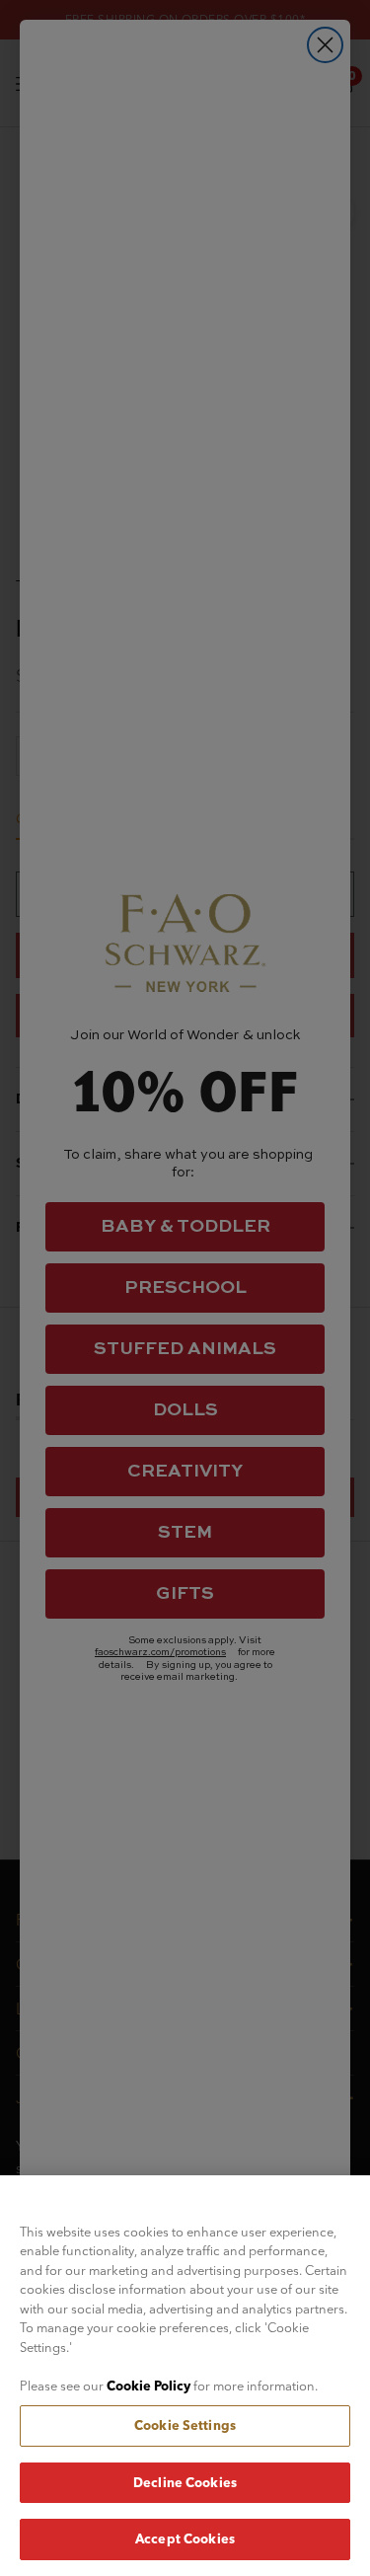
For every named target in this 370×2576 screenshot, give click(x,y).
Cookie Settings (185, 2425)
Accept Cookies (185, 2538)
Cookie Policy (148, 2386)
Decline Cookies (185, 2482)
